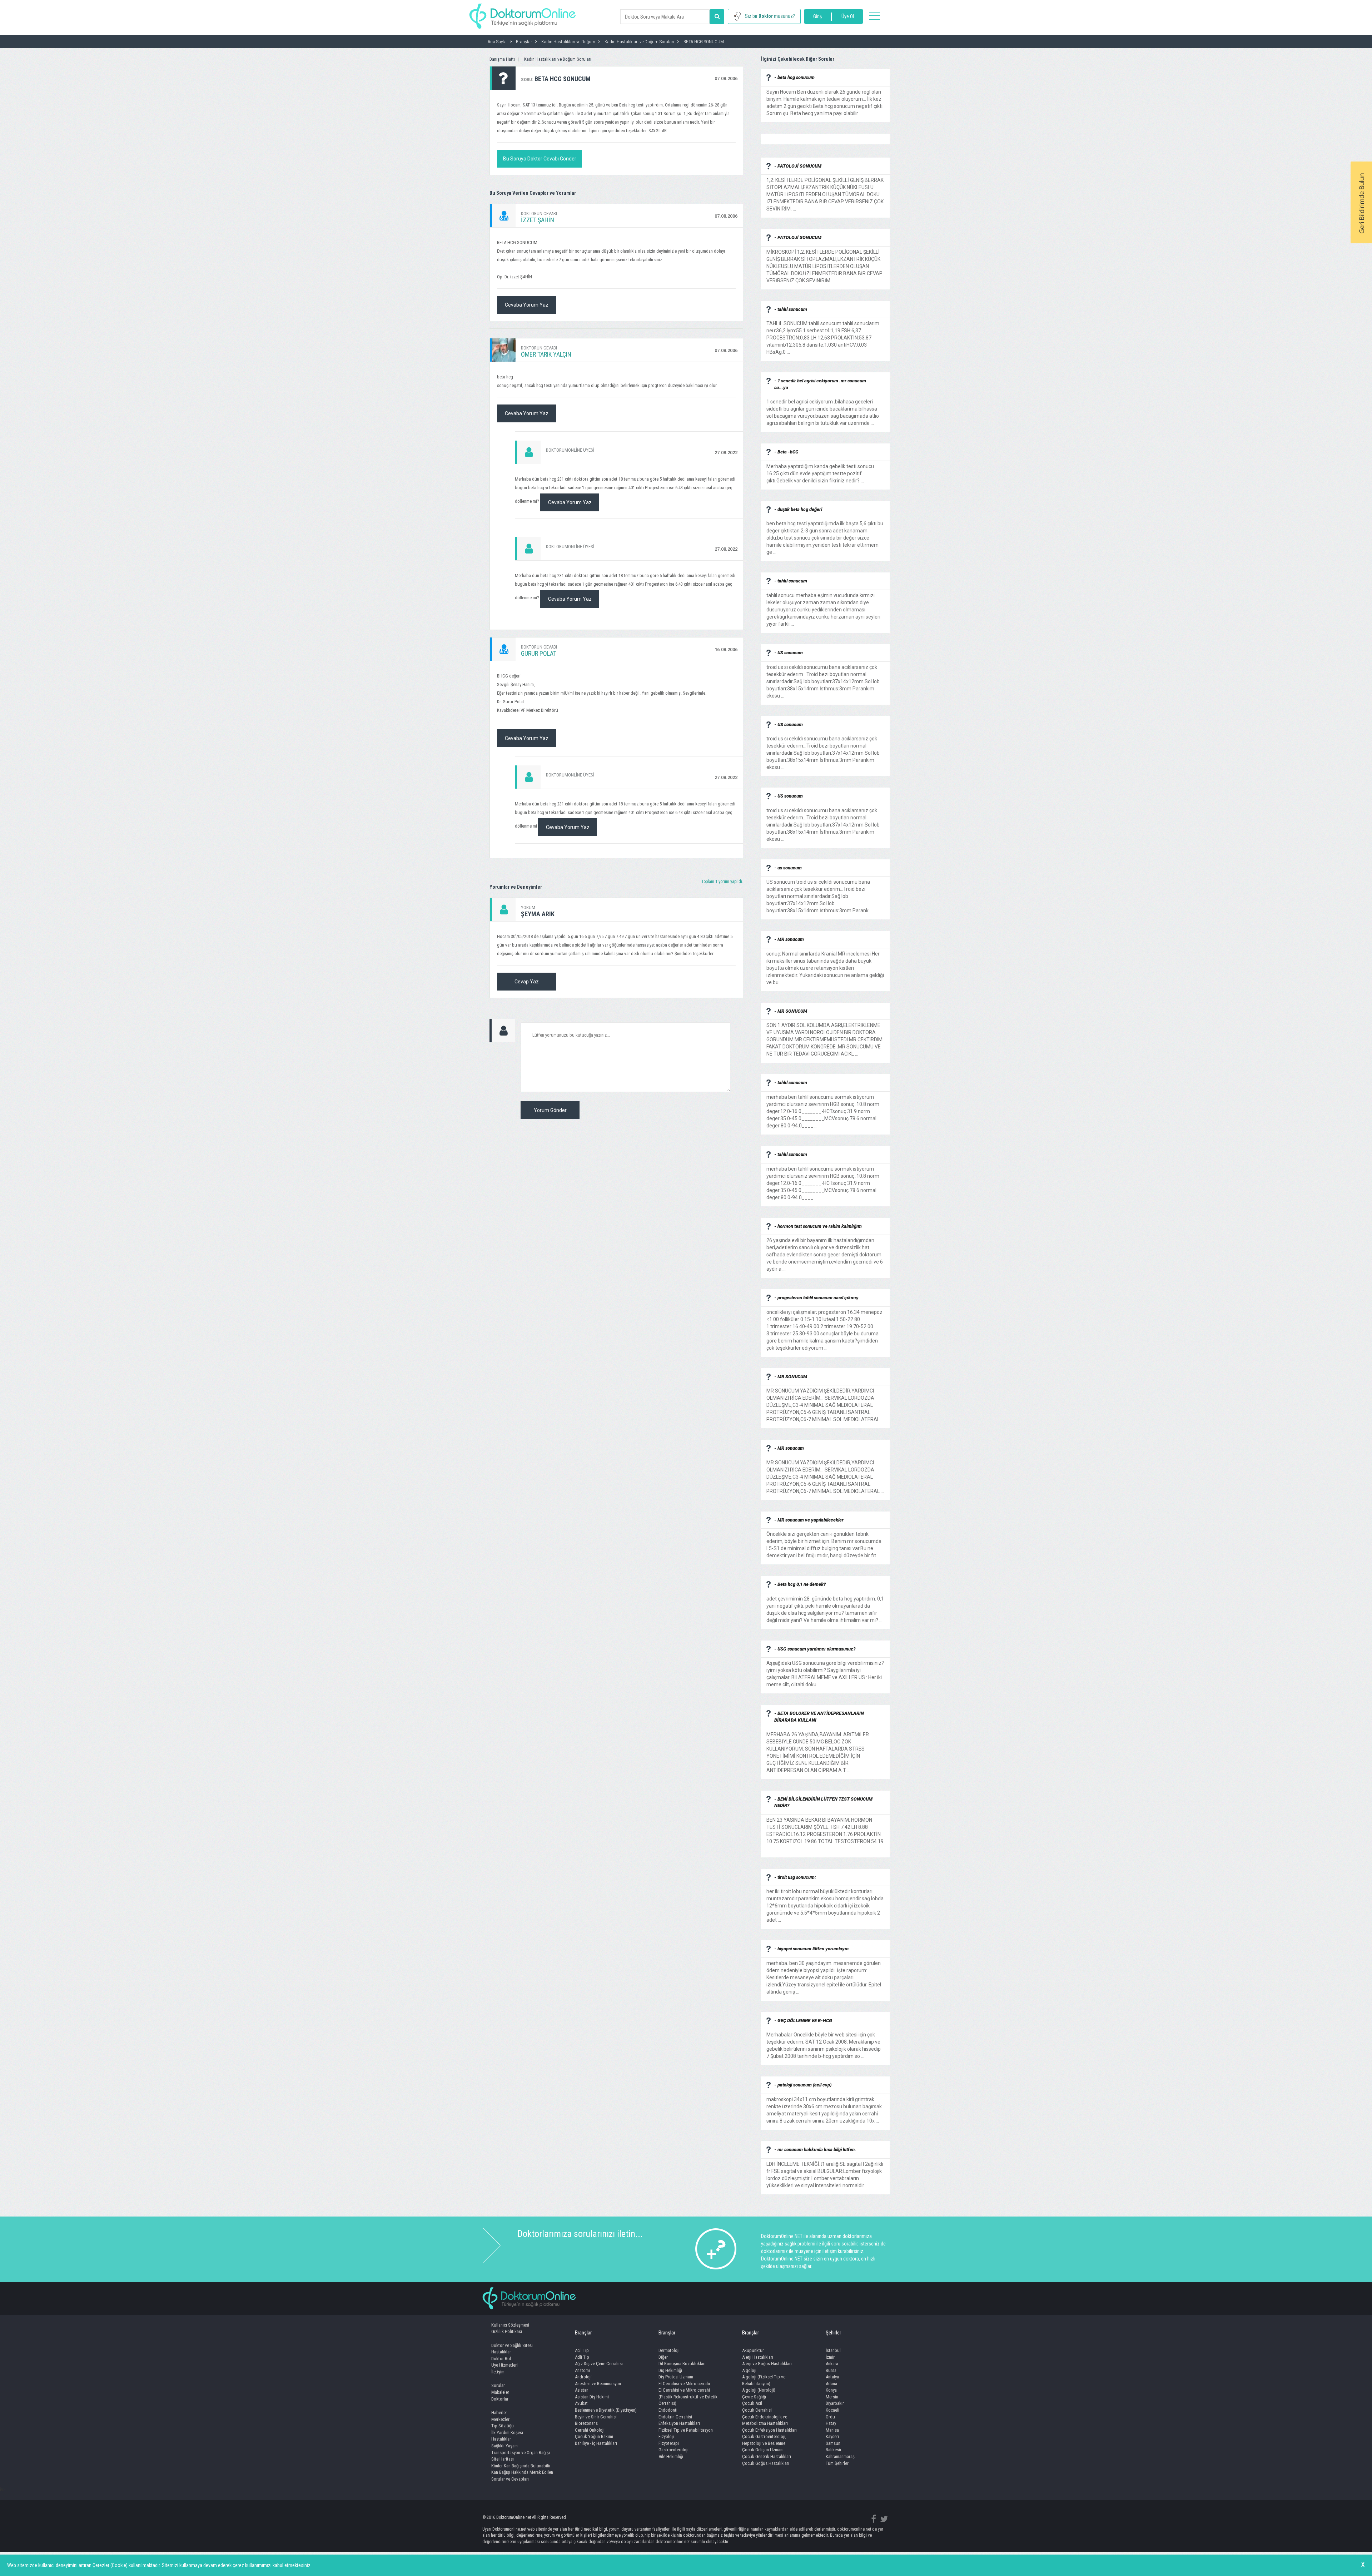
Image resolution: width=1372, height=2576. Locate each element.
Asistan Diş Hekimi (592, 2397)
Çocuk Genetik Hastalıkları (767, 2456)
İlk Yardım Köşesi (507, 2433)
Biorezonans (586, 2423)
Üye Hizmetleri (504, 2365)
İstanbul (833, 2350)
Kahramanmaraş (840, 2456)
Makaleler (500, 2392)
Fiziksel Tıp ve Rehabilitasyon (686, 2430)
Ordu (830, 2417)
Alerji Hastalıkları (758, 2357)
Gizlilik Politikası (507, 2331)
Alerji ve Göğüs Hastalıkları (767, 2364)
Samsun (833, 2443)
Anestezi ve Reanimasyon (598, 2384)
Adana (831, 2384)
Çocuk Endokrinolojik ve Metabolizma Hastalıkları (765, 2420)
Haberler (499, 2413)
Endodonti (668, 2410)
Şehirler (833, 2333)
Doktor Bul (501, 2359)
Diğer (663, 2357)
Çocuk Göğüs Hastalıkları (766, 2463)
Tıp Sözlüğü (503, 2426)
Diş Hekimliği (670, 2370)
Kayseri (832, 2436)
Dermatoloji (669, 2350)
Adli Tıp (582, 2357)
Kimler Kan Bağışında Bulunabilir (521, 2466)
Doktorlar (500, 2399)
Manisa (832, 2430)
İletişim (498, 2372)
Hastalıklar (501, 2352)
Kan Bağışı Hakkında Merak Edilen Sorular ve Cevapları (522, 2476)
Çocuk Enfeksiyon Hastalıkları (769, 2430)
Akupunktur (753, 2350)
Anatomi (582, 2370)
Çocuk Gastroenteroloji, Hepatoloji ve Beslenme (764, 2440)
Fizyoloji (666, 2436)
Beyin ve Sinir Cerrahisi (596, 2417)
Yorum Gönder (550, 1110)
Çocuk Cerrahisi (757, 2410)
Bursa (831, 2370)
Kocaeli (832, 2410)
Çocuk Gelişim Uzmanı (763, 2450)
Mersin (832, 2397)
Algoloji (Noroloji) (759, 2390)
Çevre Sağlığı (754, 2397)
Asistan (582, 2390)
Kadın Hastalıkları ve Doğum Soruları (558, 59)
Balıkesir (834, 2450)
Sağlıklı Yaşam (504, 2446)
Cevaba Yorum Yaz (527, 305)
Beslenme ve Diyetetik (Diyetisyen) (606, 2410)
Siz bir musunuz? (770, 16)
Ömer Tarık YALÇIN (546, 354)
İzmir (830, 2357)
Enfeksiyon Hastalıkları (679, 2423)
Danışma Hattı (502, 59)
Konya (831, 2390)
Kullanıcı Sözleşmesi (510, 2325)
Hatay (831, 2423)
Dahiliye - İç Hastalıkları (596, 2443)
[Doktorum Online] (523, 13)
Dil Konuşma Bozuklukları (682, 2364)
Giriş (817, 16)
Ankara (832, 2364)
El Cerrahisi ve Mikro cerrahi (684, 2384)
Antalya (832, 2377)
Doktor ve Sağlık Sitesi (512, 2345)
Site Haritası (503, 2459)
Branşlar (583, 2333)
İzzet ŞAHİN (538, 220)
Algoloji (749, 2370)
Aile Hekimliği (671, 2456)
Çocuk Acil (752, 2403)
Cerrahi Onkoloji (590, 2430)
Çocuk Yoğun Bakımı (594, 2436)
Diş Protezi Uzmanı (676, 2377)
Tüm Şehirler (837, 2463)
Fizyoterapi (669, 2443)
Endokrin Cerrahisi (675, 2417)
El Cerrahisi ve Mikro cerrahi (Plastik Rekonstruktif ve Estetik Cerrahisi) (688, 2397)
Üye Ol (848, 16)
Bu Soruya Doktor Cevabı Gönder (540, 159)
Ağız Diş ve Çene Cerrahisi (599, 2364)
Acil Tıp (582, 2350)
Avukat (581, 2403)
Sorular (498, 2385)
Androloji (583, 2377)
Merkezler (500, 2419)
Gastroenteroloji (673, 2450)
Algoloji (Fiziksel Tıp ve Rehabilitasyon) (764, 2380)
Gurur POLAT (539, 653)
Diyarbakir (835, 2403)
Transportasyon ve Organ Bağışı (521, 2453)
